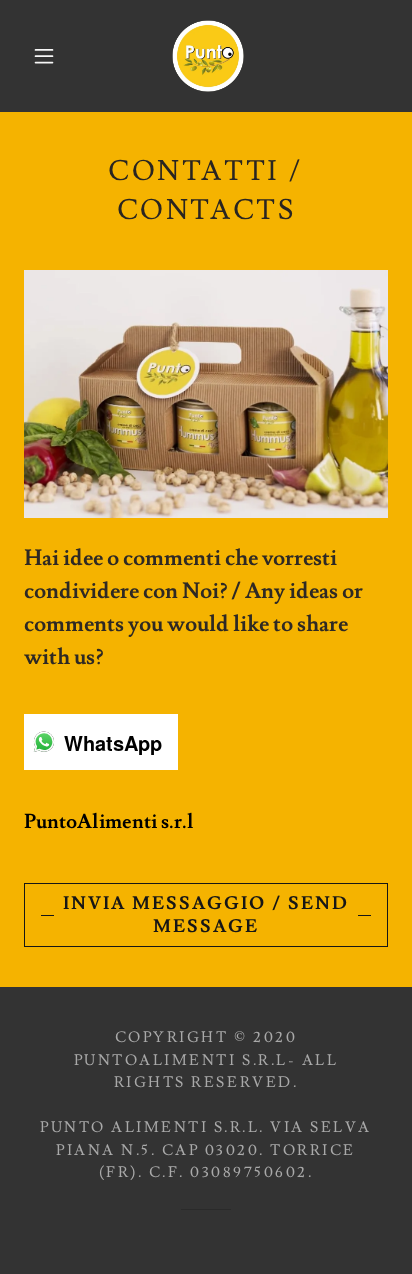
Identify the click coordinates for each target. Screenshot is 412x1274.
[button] (44, 56)
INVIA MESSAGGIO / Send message (206, 915)
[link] (208, 56)
